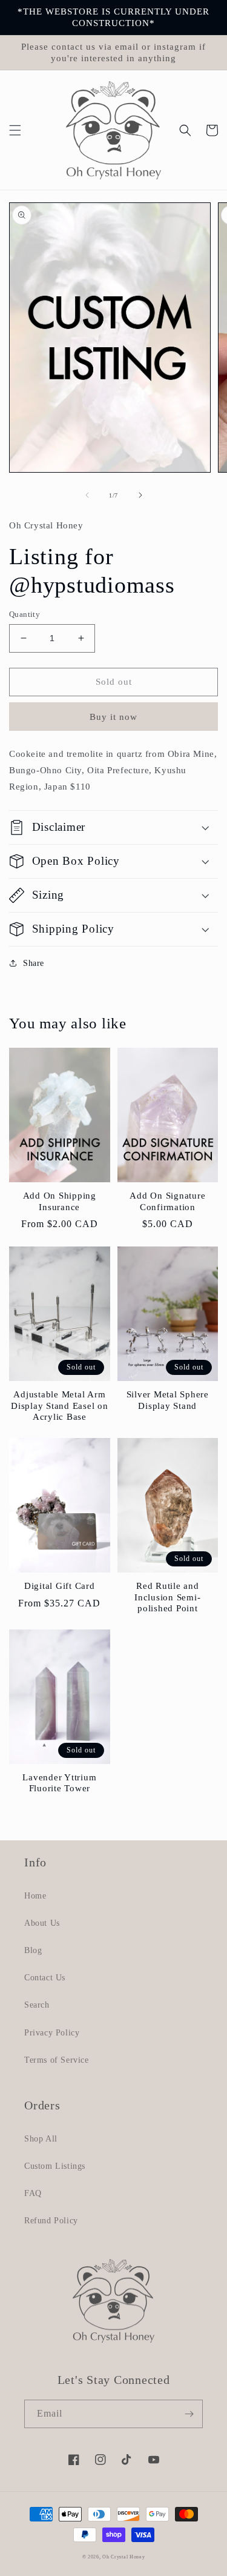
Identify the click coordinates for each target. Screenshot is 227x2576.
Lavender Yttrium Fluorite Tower (59, 1783)
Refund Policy (51, 2221)
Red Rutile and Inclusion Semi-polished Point (167, 1597)
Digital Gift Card (60, 1586)
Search (37, 2005)
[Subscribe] (189, 2414)
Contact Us (45, 1978)
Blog (33, 1950)
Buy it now (113, 717)
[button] (15, 130)
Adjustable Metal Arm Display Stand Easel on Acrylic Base (60, 1406)
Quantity (25, 614)
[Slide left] (87, 495)
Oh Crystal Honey (123, 2557)
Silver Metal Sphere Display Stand (168, 1400)
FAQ (33, 2193)
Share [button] (34, 963)
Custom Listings (55, 2166)
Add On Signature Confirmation (167, 1201)
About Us (42, 1923)
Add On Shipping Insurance (60, 1201)
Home (35, 1896)
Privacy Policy (52, 2033)
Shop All (41, 2139)
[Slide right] (140, 495)
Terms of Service (57, 2060)
